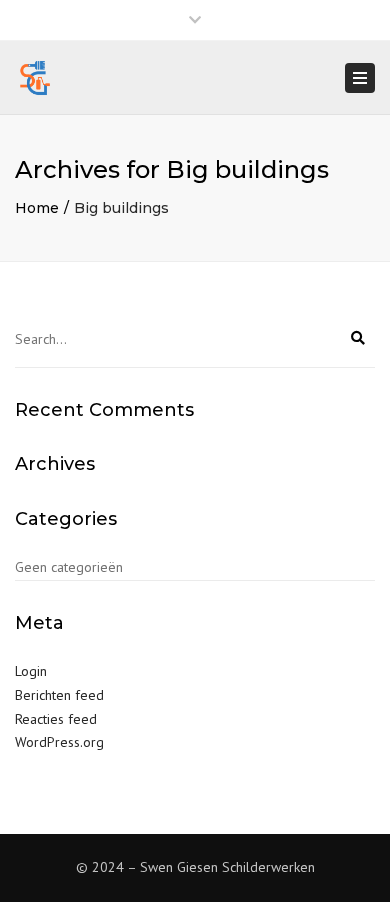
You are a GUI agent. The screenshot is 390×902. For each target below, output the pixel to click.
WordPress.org (59, 742)
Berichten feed (59, 695)
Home (37, 208)
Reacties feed (56, 719)
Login (31, 671)
